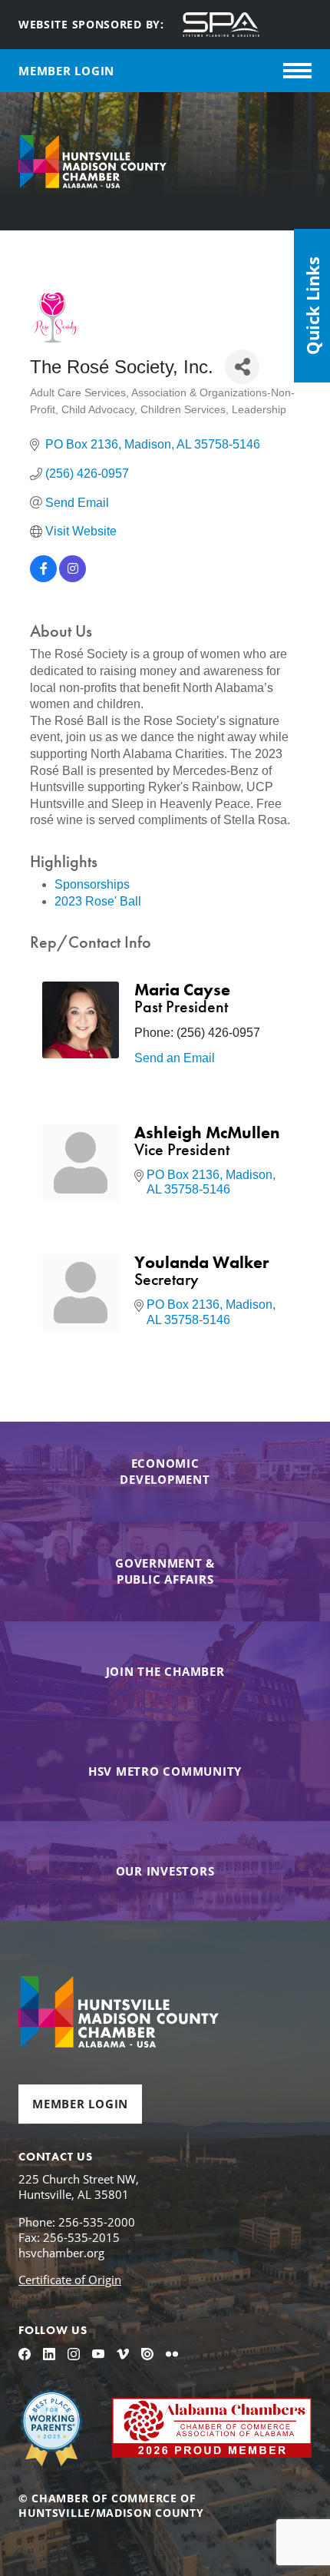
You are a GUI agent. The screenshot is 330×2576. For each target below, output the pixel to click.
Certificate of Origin (70, 2280)
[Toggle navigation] (297, 71)
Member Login (80, 2104)
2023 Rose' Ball (98, 901)
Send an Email (175, 1058)
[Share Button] (242, 367)
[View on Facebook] (43, 578)
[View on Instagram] (73, 578)
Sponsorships (92, 884)
